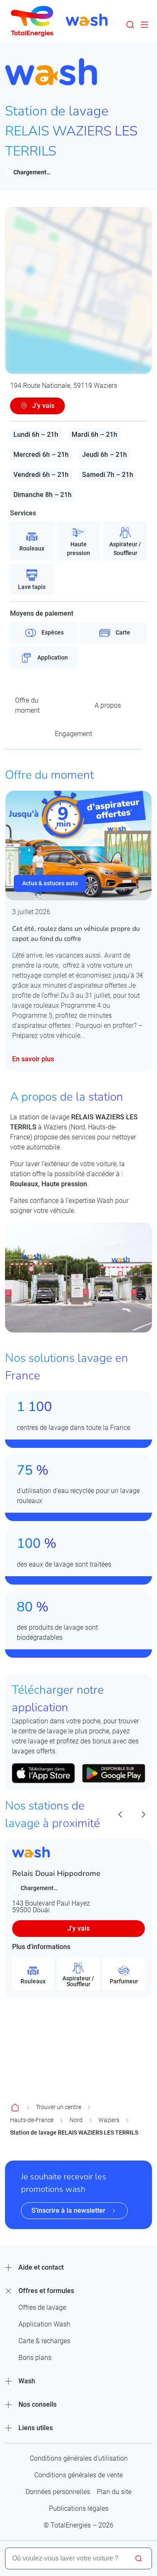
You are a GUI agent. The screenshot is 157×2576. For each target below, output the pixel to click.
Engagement (73, 734)
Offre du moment (27, 705)
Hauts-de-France (32, 2120)
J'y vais (78, 1928)
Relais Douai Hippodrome (56, 1873)
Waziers (109, 2120)
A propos (108, 705)
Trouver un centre (59, 2107)
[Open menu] (144, 25)
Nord (76, 2120)
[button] (130, 25)
